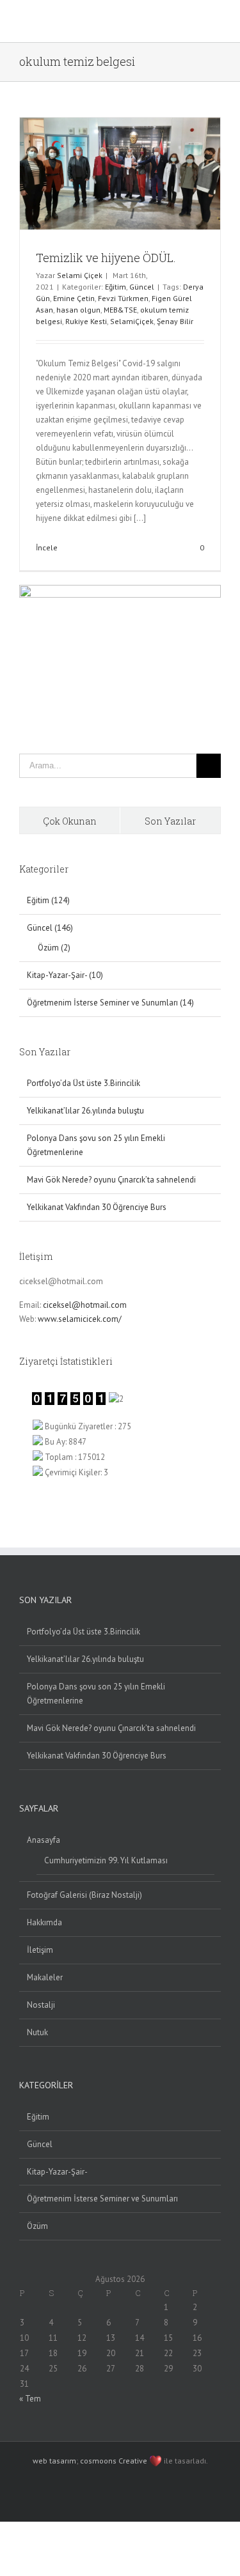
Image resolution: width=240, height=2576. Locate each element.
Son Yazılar (170, 821)
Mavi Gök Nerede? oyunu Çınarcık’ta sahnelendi (111, 1180)
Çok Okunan (70, 821)
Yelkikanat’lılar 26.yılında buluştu (85, 1111)
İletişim (40, 1950)
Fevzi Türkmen (123, 298)
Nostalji (41, 2005)
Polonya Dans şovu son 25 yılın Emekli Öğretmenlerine (96, 1694)
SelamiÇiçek (132, 321)
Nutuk (37, 2032)
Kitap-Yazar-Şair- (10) (65, 975)
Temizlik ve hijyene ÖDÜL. (106, 258)
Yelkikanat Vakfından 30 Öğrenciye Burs (97, 1207)
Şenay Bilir (175, 321)
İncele (47, 547)
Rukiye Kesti (86, 321)
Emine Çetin (74, 298)
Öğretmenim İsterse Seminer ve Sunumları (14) (110, 1003)
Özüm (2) (54, 948)
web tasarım (54, 2461)
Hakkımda (44, 1922)
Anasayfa (44, 1840)
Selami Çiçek (80, 275)
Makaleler (45, 1977)
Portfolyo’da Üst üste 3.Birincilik (84, 1083)
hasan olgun (78, 310)
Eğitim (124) (48, 900)
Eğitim (116, 287)
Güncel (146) (50, 928)
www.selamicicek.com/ (80, 1319)
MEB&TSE (120, 310)
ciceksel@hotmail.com (85, 1305)
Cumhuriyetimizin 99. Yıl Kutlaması (106, 1860)
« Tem (30, 2399)
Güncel (142, 287)
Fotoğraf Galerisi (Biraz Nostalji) (84, 1895)
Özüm (37, 2226)
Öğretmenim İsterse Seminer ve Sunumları (102, 2199)
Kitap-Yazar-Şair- (57, 2172)
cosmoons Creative (114, 2461)
